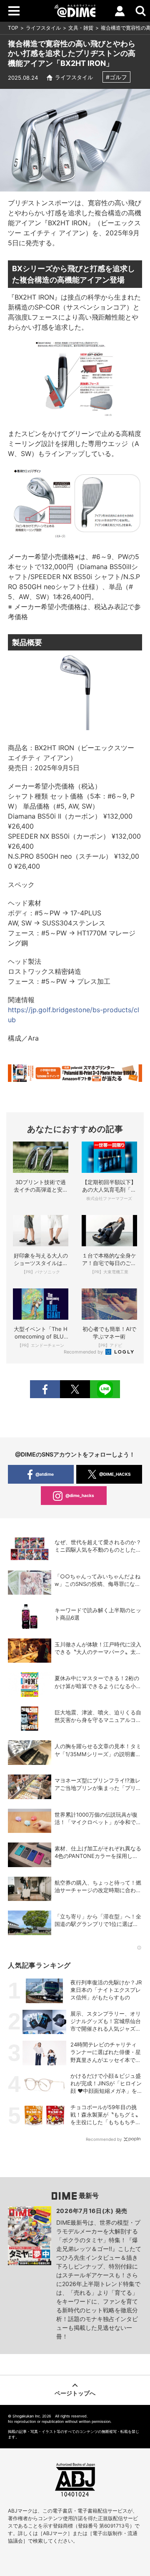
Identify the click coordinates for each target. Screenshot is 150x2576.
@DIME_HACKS (115, 1474)
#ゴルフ (116, 77)
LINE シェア (105, 1389)
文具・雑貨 (81, 28)
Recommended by (84, 1352)
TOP (13, 28)
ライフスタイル (43, 28)
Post (75, 1389)
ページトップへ (75, 2393)
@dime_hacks (80, 1495)
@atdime (45, 1474)
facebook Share (45, 1389)
